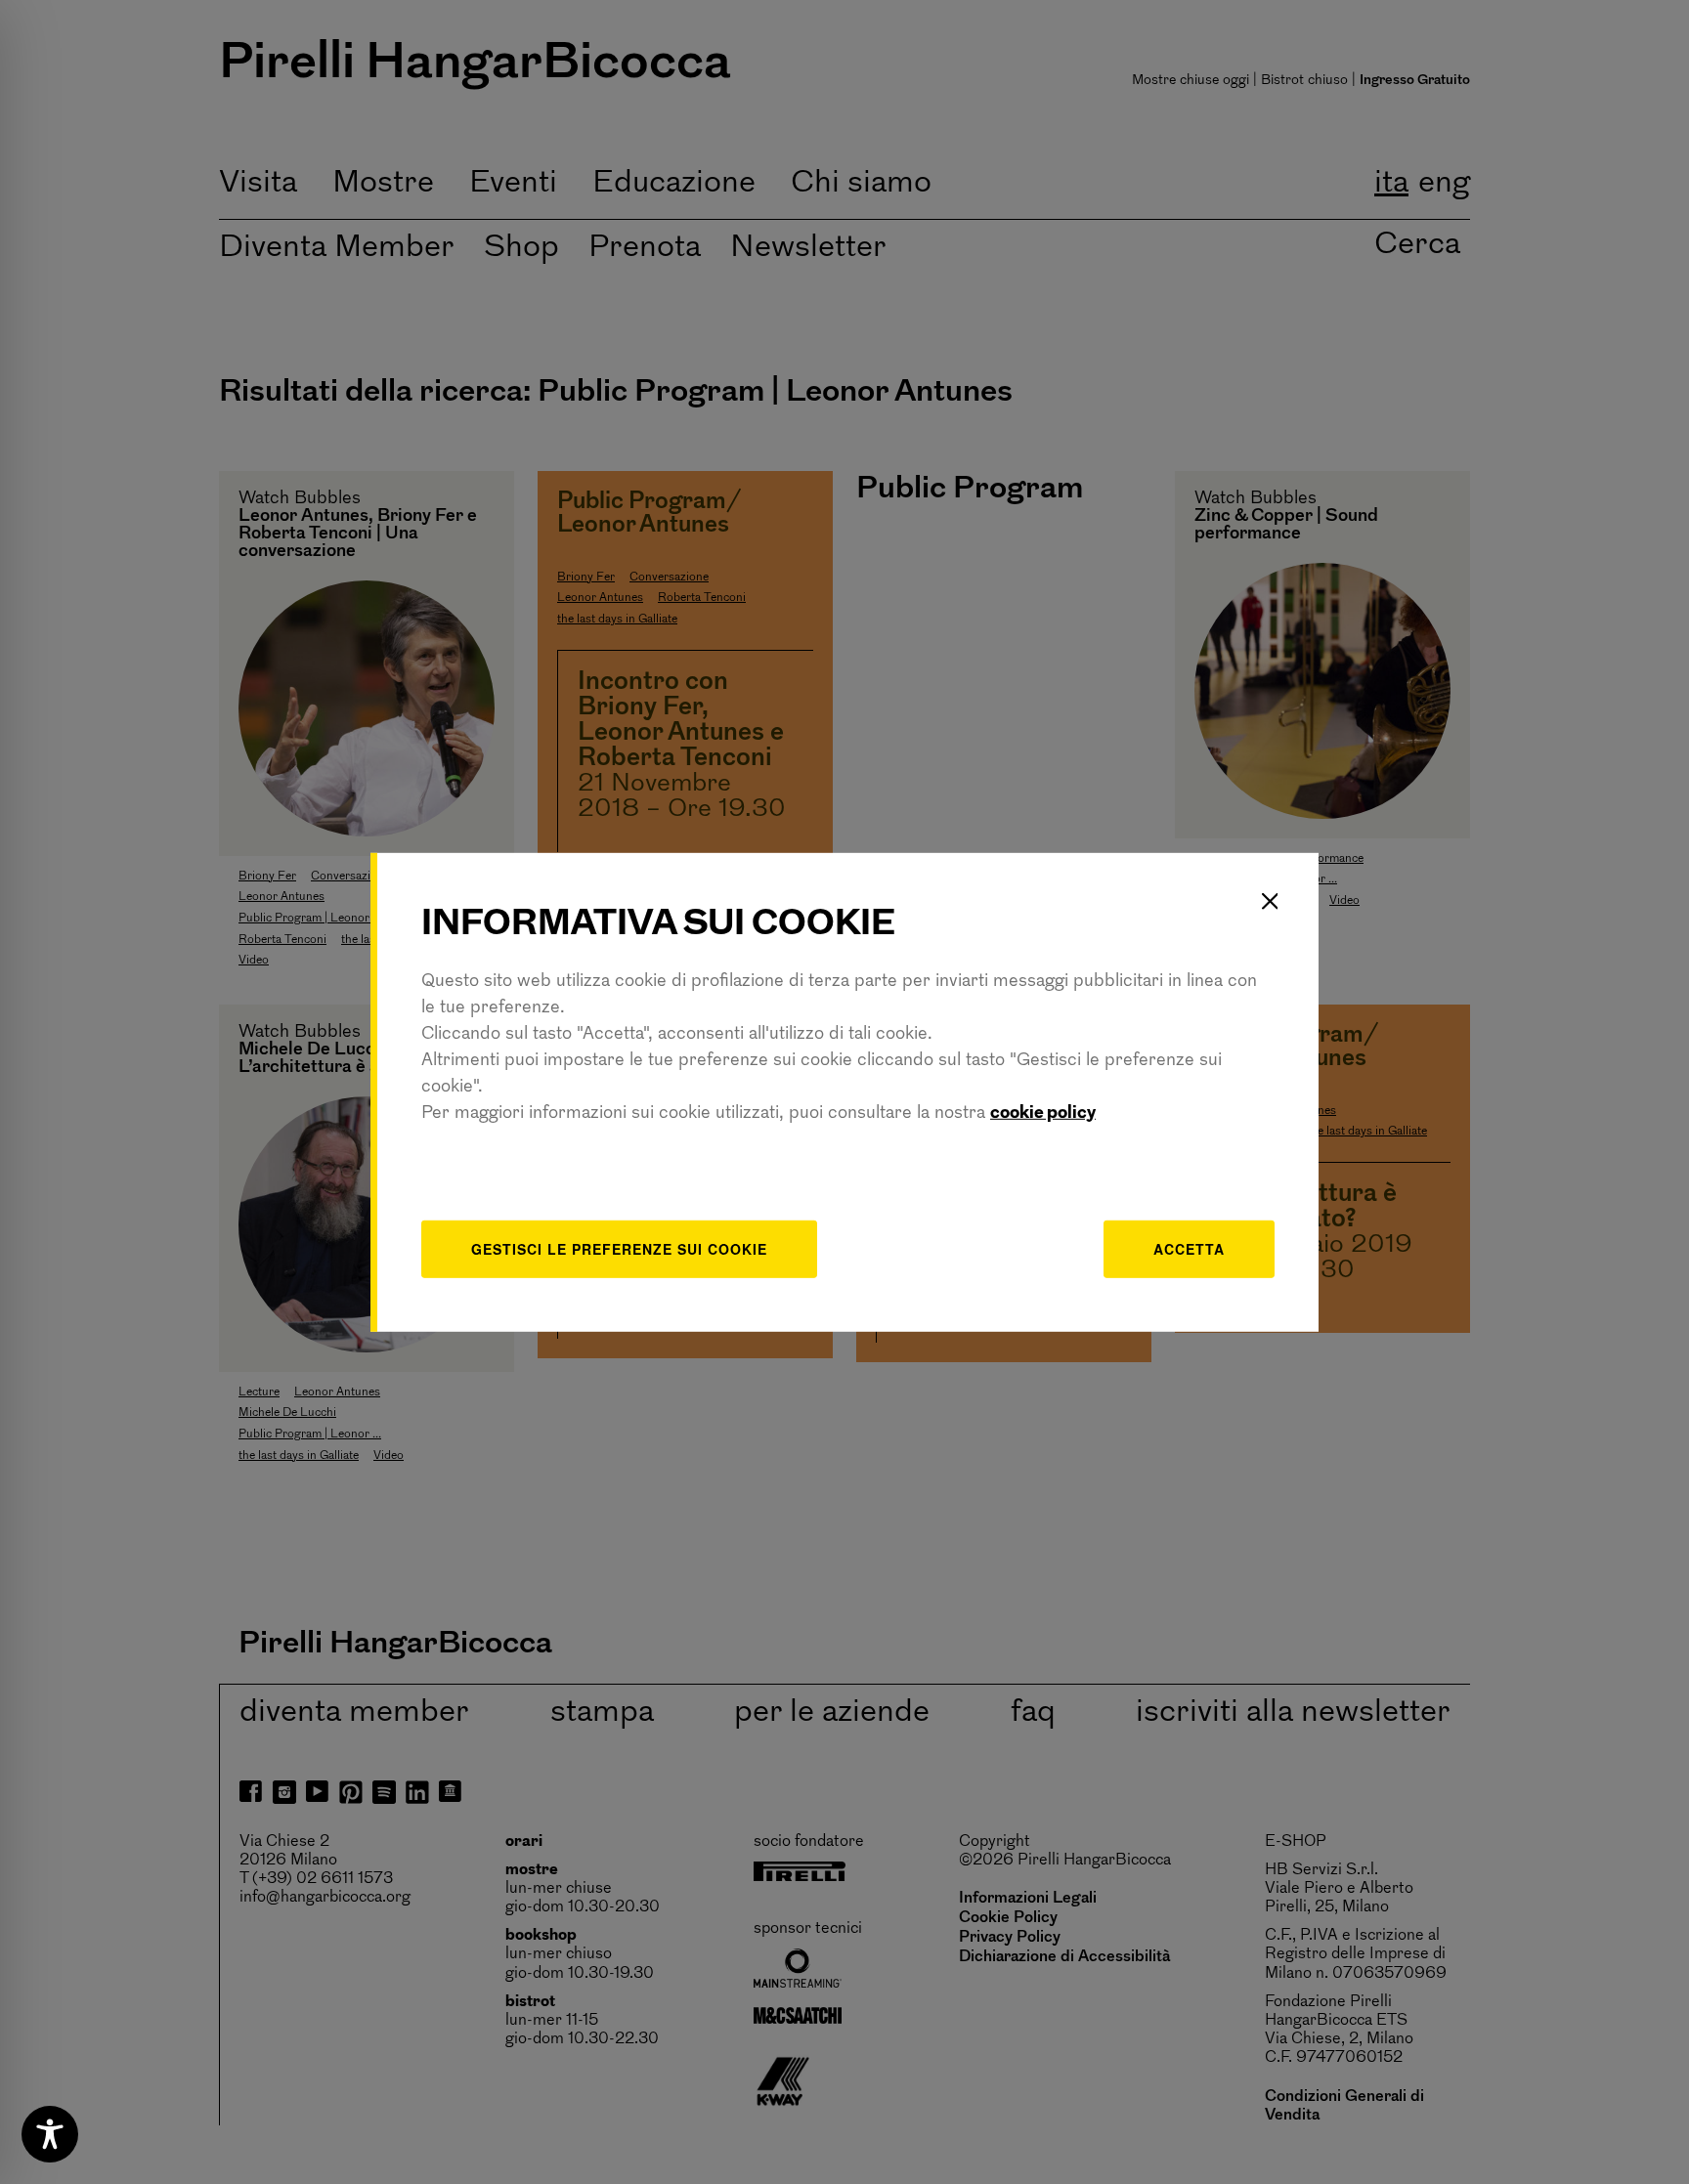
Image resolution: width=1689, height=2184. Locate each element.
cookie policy (1043, 1114)
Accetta (1189, 1249)
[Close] (1270, 901)
